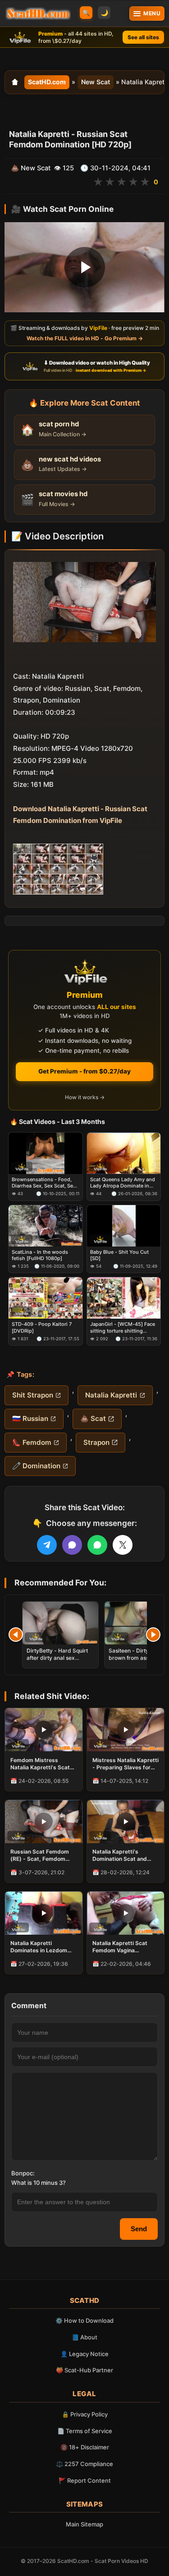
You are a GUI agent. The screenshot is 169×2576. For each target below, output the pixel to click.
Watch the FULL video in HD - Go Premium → (85, 338)
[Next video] (153, 1635)
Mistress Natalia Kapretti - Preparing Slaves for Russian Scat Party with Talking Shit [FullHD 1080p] (126, 1764)
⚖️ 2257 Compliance (84, 2464)
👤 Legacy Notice (84, 2354)
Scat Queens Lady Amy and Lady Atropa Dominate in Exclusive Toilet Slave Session (123, 1183)
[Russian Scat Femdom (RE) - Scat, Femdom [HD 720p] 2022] (44, 1822)
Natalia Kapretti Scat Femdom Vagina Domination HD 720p (120, 1947)
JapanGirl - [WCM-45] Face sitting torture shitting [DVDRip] (123, 1327)
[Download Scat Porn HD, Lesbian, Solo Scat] (38, 14)
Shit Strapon (33, 1395)
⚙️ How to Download (84, 2320)
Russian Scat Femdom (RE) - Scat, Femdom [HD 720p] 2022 (40, 1855)
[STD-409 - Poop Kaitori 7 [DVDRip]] (46, 1298)
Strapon (96, 1442)
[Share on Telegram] (47, 1545)
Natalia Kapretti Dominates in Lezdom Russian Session (39, 1947)
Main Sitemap (84, 2524)
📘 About (84, 2337)
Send (139, 2229)
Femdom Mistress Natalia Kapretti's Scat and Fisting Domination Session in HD (41, 1764)
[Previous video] (16, 1635)
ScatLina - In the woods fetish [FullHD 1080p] (40, 1255)
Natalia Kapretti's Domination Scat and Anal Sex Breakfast (120, 1855)
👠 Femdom (32, 1442)
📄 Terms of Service (85, 2431)
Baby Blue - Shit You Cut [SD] (119, 1255)
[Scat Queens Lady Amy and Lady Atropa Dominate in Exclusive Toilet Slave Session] (124, 1153)
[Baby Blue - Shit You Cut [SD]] (124, 1226)
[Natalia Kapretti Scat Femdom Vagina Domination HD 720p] (126, 1913)
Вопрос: (23, 2173)
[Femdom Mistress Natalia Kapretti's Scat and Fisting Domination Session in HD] (44, 1730)
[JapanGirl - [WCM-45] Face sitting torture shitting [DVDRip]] (124, 1298)
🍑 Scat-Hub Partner (84, 2370)
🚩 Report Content (85, 2480)
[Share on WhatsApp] (97, 1545)
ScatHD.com (47, 82)
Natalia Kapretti (111, 1395)
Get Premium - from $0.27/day (84, 1071)
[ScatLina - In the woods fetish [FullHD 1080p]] (46, 1226)
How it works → (85, 1097)
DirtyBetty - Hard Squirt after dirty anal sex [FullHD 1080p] (57, 1658)
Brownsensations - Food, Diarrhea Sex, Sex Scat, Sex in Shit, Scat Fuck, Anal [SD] (45, 1183)
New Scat (96, 82)
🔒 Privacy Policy (85, 2414)
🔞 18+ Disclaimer (85, 2447)
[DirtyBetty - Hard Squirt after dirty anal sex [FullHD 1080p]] (60, 1623)
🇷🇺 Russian (30, 1418)
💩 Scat (93, 1418)
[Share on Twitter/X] (123, 1545)
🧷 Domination (36, 1466)
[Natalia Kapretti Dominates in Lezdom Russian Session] (44, 1913)
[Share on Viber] (72, 1545)
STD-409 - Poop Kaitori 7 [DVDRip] (42, 1327)
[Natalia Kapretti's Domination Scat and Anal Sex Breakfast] (126, 1822)
